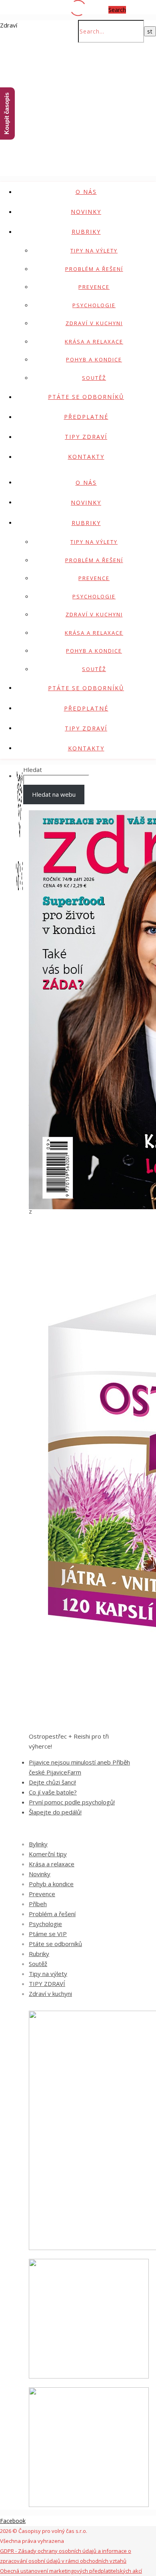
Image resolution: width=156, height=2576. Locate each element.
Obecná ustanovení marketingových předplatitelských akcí (71, 2571)
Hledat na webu (54, 794)
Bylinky (38, 1844)
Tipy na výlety (94, 251)
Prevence (94, 287)
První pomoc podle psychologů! (72, 1802)
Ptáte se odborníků (86, 397)
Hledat (33, 770)
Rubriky (86, 232)
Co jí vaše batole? (53, 1792)
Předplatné (86, 417)
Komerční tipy (48, 1854)
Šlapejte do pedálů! (55, 1812)
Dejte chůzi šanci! (52, 1782)
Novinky (86, 212)
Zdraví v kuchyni (94, 323)
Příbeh (38, 1904)
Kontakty (86, 457)
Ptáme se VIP (48, 1934)
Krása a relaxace (94, 341)
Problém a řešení (94, 269)
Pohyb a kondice (94, 359)
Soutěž (94, 378)
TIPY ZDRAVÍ (86, 437)
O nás (86, 192)
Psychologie (94, 305)
